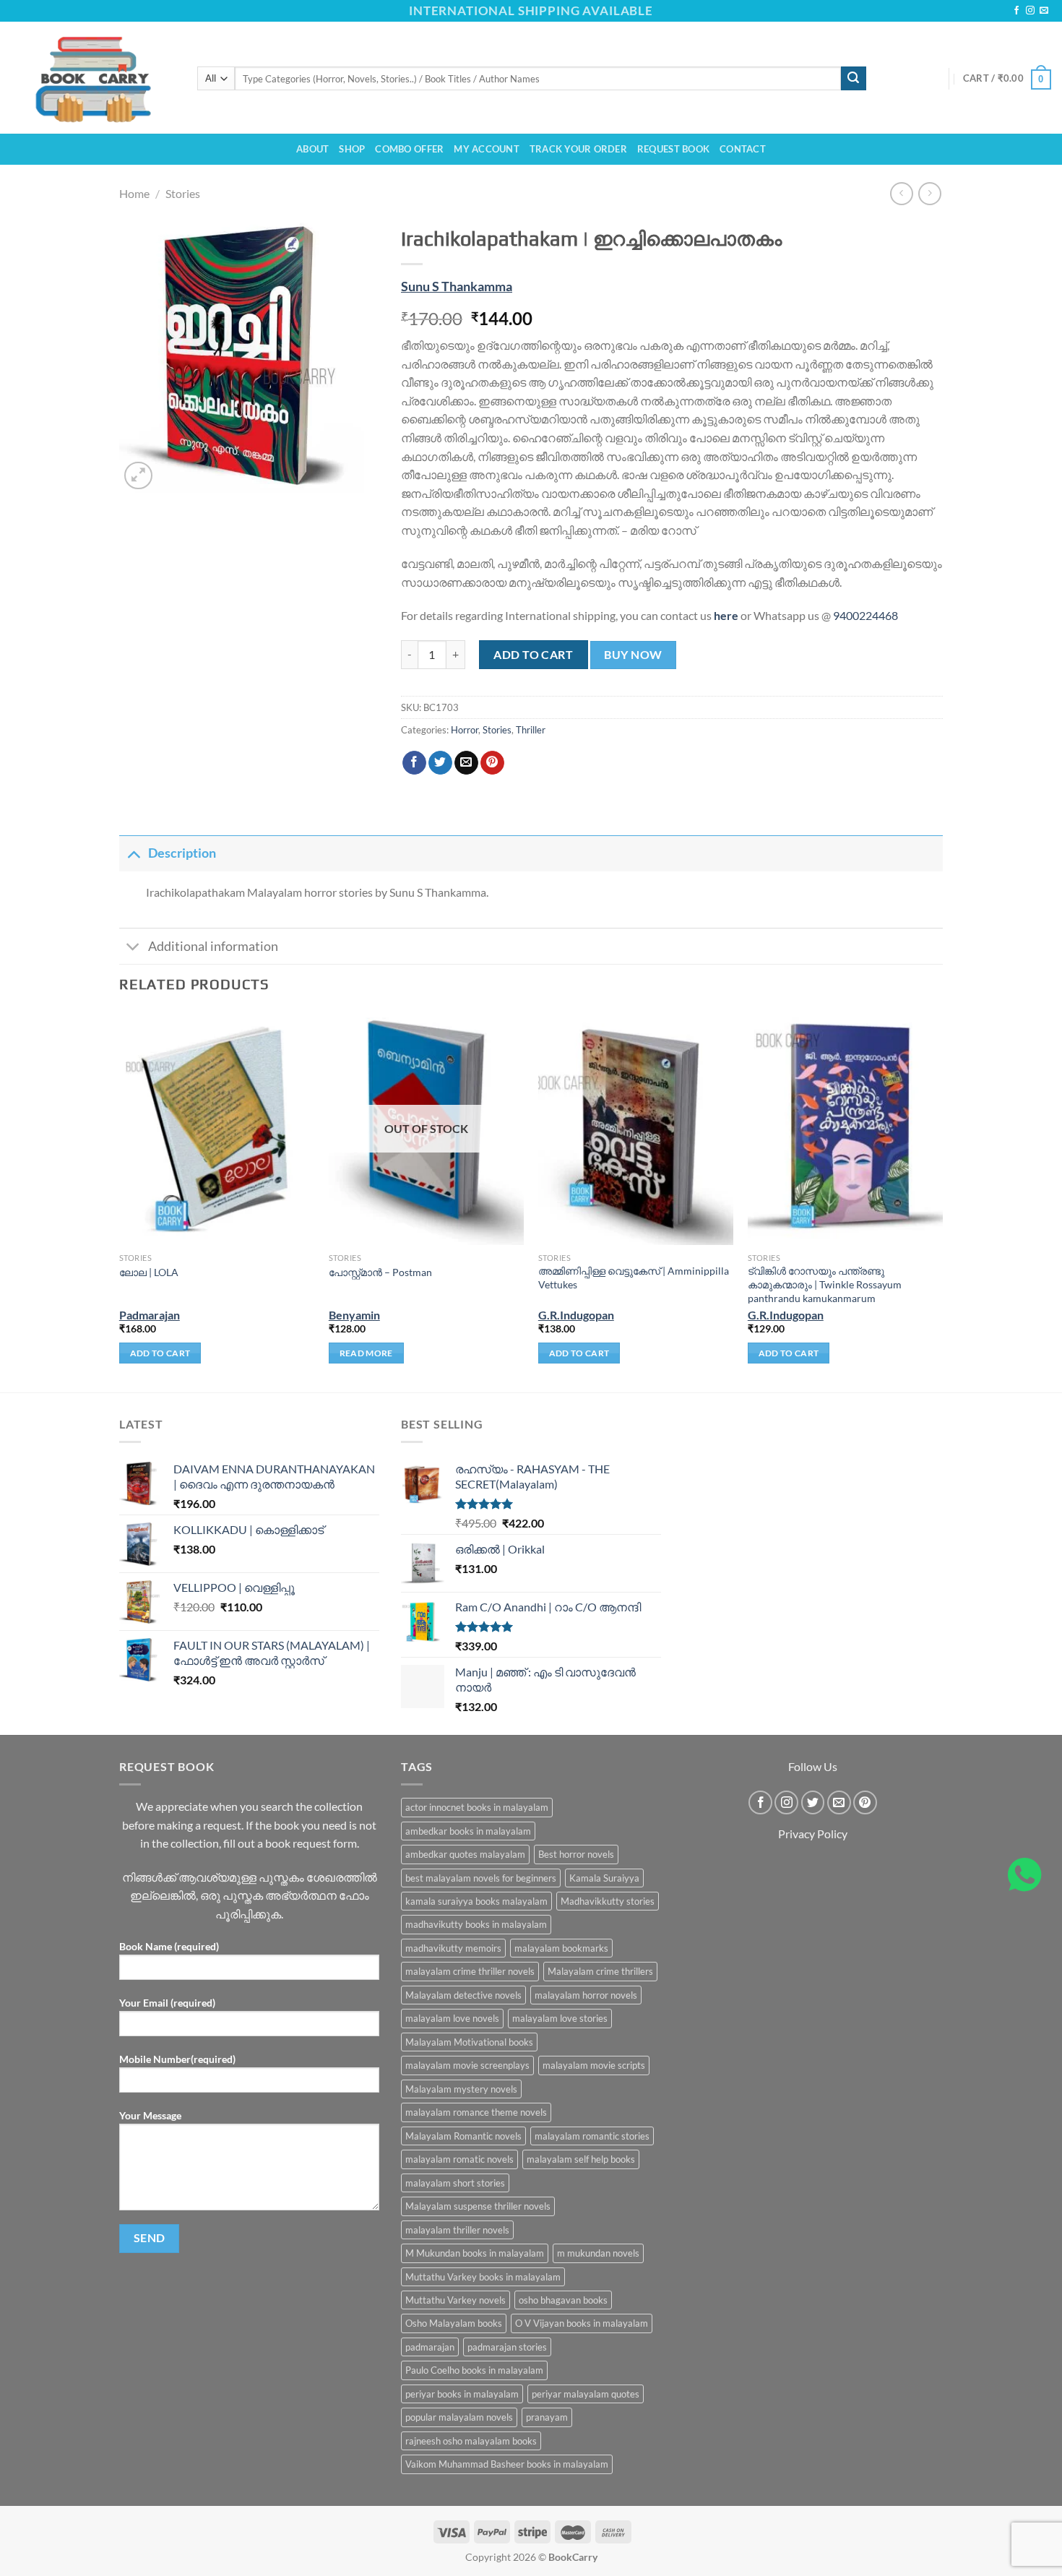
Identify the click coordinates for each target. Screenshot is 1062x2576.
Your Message (150, 2115)
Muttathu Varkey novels (456, 2300)
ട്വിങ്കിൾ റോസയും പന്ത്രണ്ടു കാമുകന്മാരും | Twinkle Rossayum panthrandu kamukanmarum (825, 1284)
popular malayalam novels (459, 2417)
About (312, 149)
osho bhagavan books (563, 2300)
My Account (487, 149)
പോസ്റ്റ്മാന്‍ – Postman (380, 1272)
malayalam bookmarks (561, 1948)
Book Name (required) (169, 1946)
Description (182, 853)
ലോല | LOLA (149, 1272)
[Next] (942, 1200)
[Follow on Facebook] (1016, 11)
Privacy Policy (813, 1834)
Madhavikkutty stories (608, 1901)
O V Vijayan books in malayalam (582, 2323)
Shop (352, 149)
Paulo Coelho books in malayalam (474, 2370)
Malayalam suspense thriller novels (478, 2206)
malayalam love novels (452, 2018)
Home (134, 193)
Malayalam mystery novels (461, 2089)
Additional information (213, 946)
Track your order (578, 149)
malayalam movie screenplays (467, 2065)
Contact (743, 149)
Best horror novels (576, 1854)
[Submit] (853, 79)
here (726, 615)
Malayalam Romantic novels (463, 2136)
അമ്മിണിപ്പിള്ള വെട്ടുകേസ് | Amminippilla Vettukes (634, 1278)
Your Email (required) (167, 2003)
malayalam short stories (455, 2183)
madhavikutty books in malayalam (476, 1924)
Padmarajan (150, 1315)
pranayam (547, 2417)
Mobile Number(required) (177, 2059)
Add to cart (533, 654)
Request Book (673, 149)
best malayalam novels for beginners (481, 1878)
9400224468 (865, 615)
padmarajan (430, 2347)
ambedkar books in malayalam (468, 1831)
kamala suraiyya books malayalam (476, 1901)
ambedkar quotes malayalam (465, 1854)
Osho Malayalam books (454, 2323)
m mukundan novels (598, 2253)
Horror (465, 730)
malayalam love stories (560, 2018)
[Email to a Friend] (466, 763)
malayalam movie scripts (594, 2065)
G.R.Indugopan (576, 1315)
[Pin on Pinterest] (492, 763)
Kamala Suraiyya (604, 1878)
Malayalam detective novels (463, 1995)
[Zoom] (138, 476)
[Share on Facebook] (414, 763)
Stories (183, 193)
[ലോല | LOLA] (217, 1128)
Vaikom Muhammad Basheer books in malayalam (507, 2464)
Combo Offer (409, 149)
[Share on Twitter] (440, 763)
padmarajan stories (507, 2347)
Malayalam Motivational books (469, 2042)
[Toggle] (133, 853)
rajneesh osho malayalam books (471, 2441)
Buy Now (633, 655)
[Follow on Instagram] (1030, 11)
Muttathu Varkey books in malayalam (483, 2277)
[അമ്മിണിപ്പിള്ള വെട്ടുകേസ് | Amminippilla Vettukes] (636, 1128)
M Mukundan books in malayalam (475, 2253)
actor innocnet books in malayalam (477, 1807)
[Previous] (120, 1200)
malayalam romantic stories (592, 2136)
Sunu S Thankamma (457, 287)
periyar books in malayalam (462, 2394)
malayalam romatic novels (459, 2159)
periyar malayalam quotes (586, 2394)
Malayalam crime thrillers (600, 1971)
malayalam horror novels (586, 1995)
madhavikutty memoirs (453, 1948)
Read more (366, 1353)
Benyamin (354, 1315)
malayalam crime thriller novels (470, 1971)
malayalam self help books (581, 2159)
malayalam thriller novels (457, 2230)
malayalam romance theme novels (476, 2112)
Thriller (531, 730)
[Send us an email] (1044, 11)
